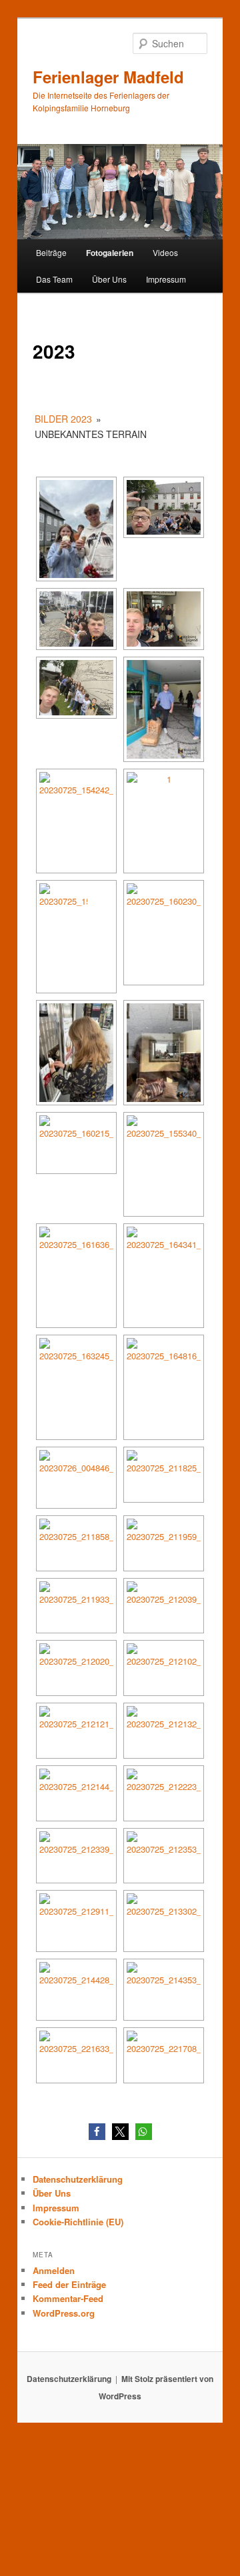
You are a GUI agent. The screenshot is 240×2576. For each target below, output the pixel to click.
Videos (165, 252)
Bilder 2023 (63, 419)
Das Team (54, 279)
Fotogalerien (110, 253)
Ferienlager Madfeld (108, 77)
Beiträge (51, 252)
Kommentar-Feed (68, 2298)
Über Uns (109, 279)
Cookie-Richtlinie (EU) (78, 2222)
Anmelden (54, 2270)
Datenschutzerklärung (78, 2179)
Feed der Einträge (69, 2284)
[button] (97, 2132)
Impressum (166, 279)
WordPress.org (64, 2313)
